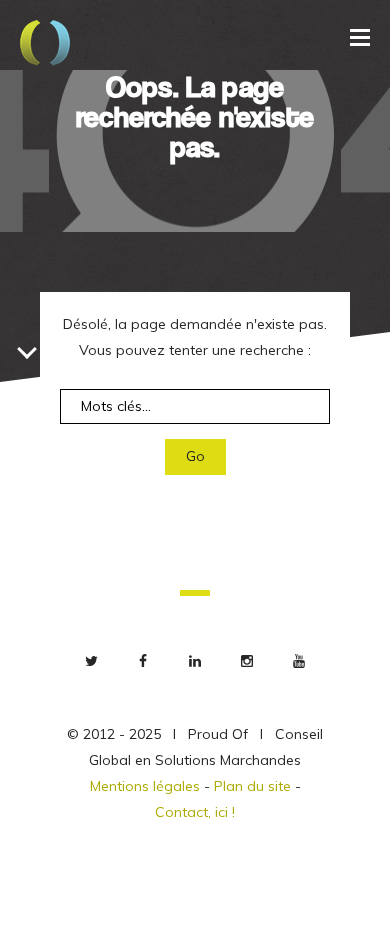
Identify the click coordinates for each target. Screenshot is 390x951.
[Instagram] (247, 661)
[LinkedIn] (195, 661)
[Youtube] (299, 661)
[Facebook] (143, 661)
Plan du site (252, 786)
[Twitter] (91, 661)
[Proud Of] (45, 45)
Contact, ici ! (195, 812)
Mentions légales (145, 786)
